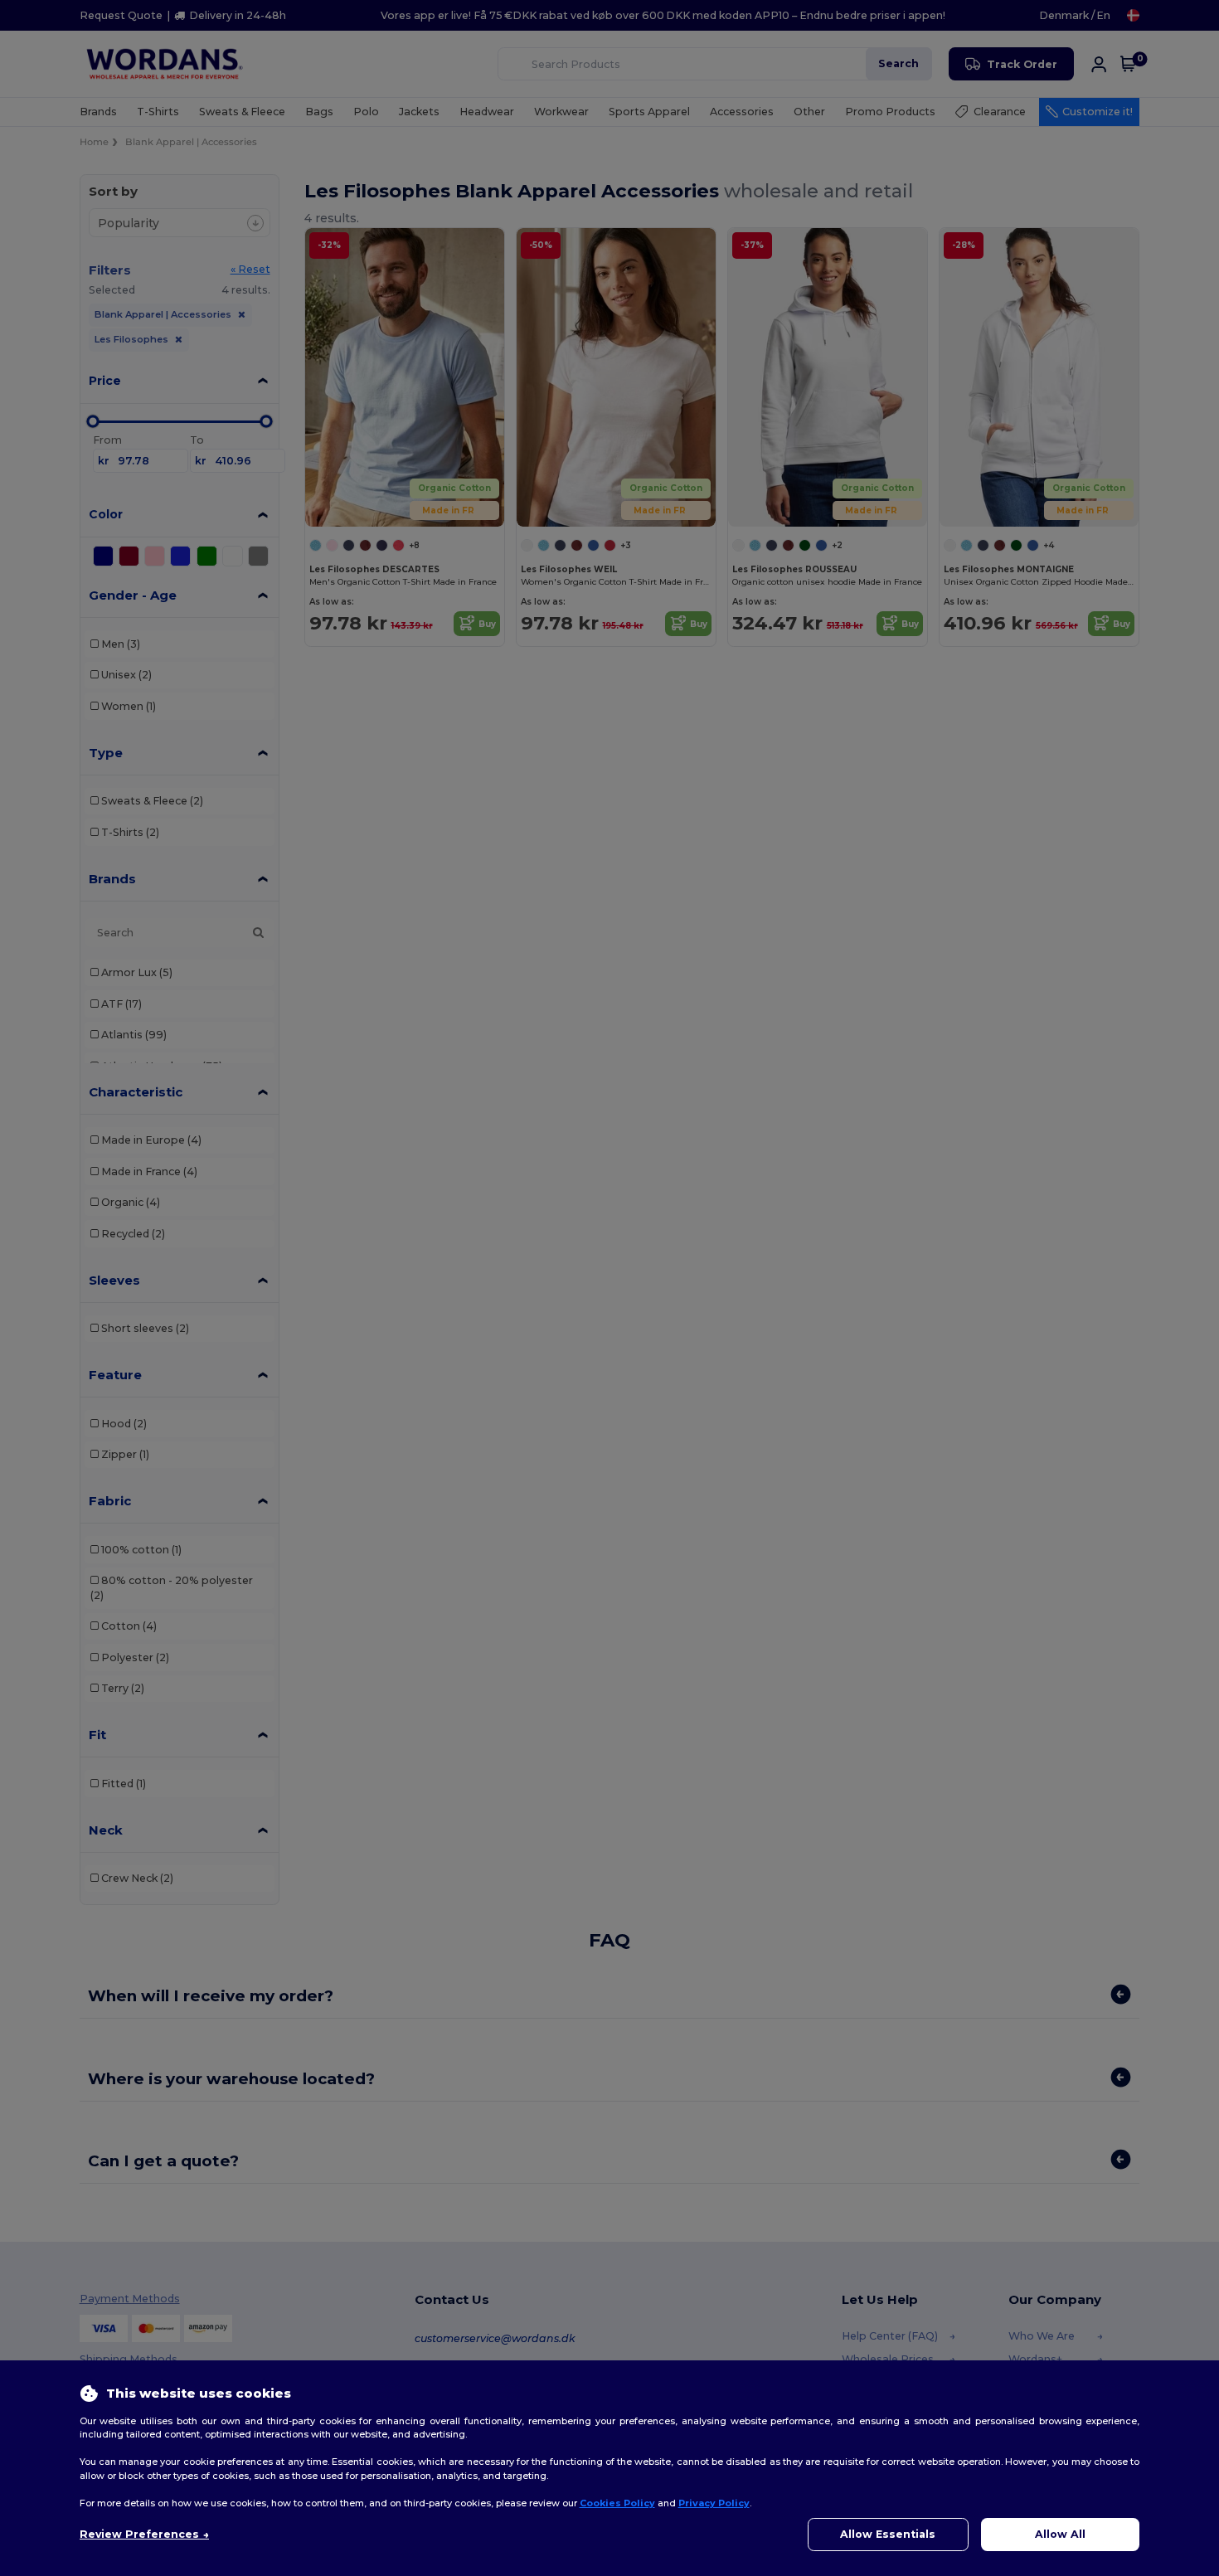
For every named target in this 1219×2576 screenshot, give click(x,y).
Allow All (1060, 2534)
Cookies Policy (617, 2503)
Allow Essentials (888, 2534)
